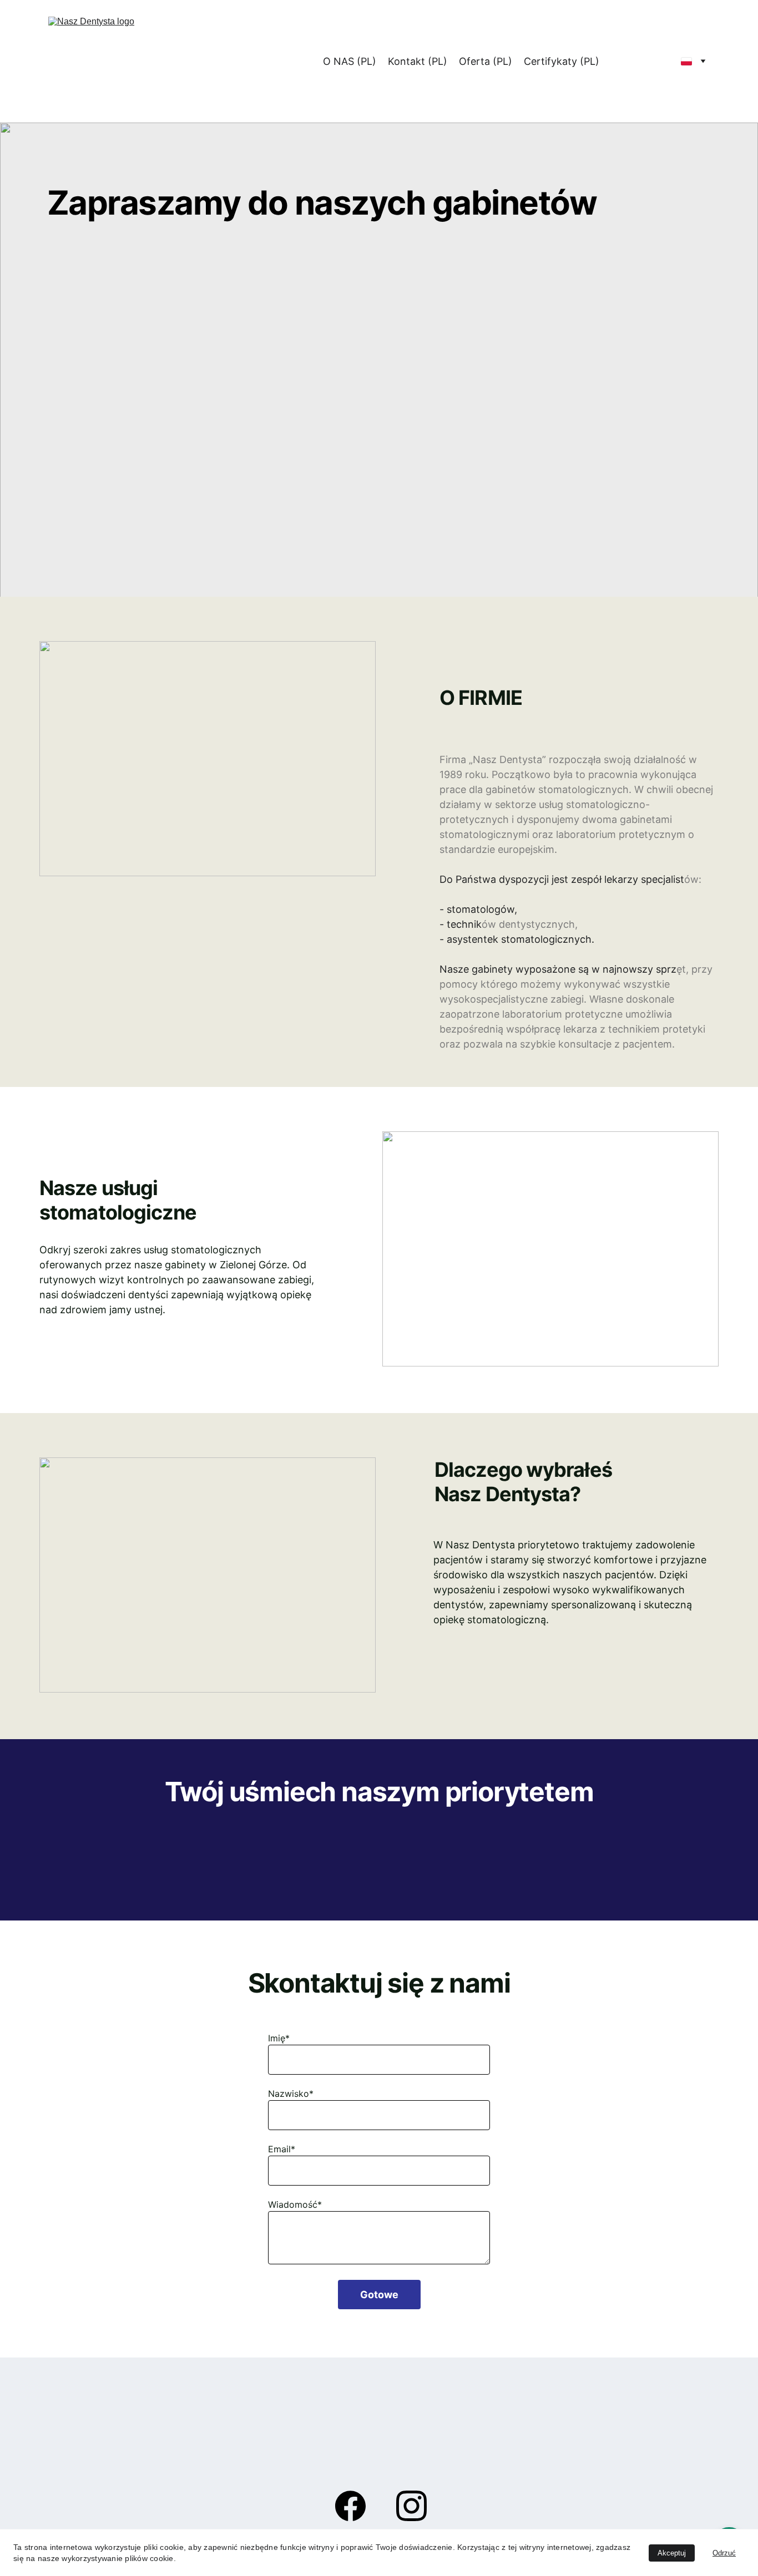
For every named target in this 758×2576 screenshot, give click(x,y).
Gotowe (379, 2295)
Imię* (279, 2038)
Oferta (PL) (486, 61)
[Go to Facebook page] (356, 2506)
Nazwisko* (291, 2094)
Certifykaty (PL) (562, 61)
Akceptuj (672, 2553)
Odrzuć (724, 2553)
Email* (282, 2149)
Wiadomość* (295, 2204)
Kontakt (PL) (418, 61)
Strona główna (277, 61)
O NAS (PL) (350, 61)
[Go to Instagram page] (411, 2506)
